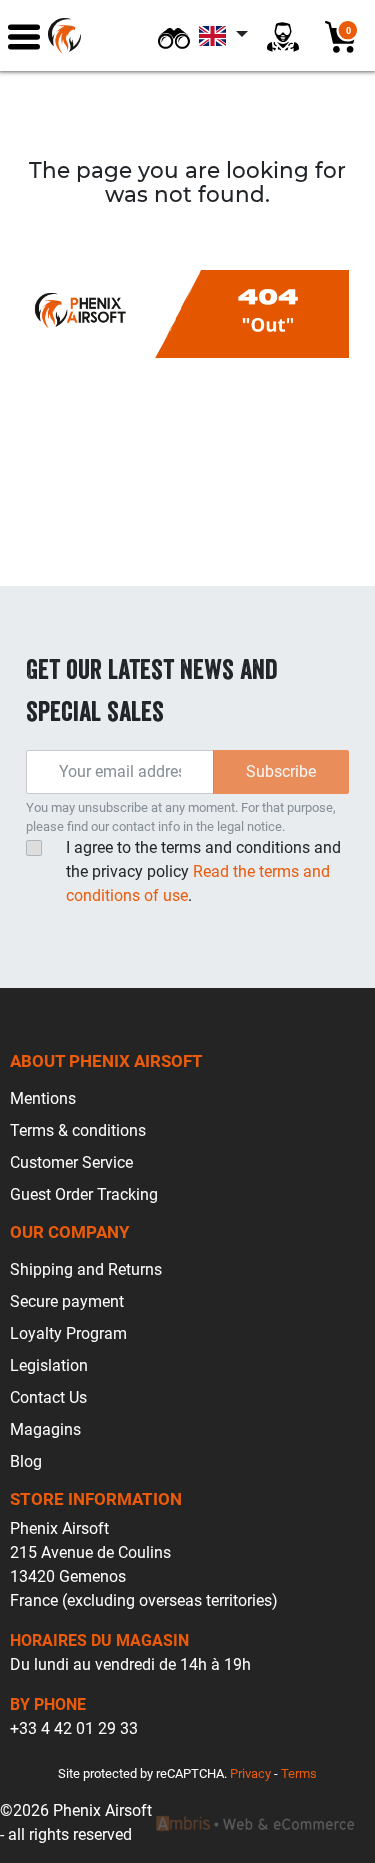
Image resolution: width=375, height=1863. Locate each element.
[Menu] (24, 35)
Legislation (49, 1365)
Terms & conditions (78, 1130)
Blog (26, 1461)
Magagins (45, 1429)
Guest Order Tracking (84, 1194)
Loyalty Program (68, 1333)
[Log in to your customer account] (283, 35)
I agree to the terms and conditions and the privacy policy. (203, 871)
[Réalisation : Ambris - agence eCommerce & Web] (255, 1823)
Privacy (250, 1773)
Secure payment (67, 1301)
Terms (299, 1773)
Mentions (43, 1098)
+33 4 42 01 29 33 (74, 1728)
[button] (174, 35)
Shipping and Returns (86, 1269)
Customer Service (71, 1162)
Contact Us (48, 1397)
